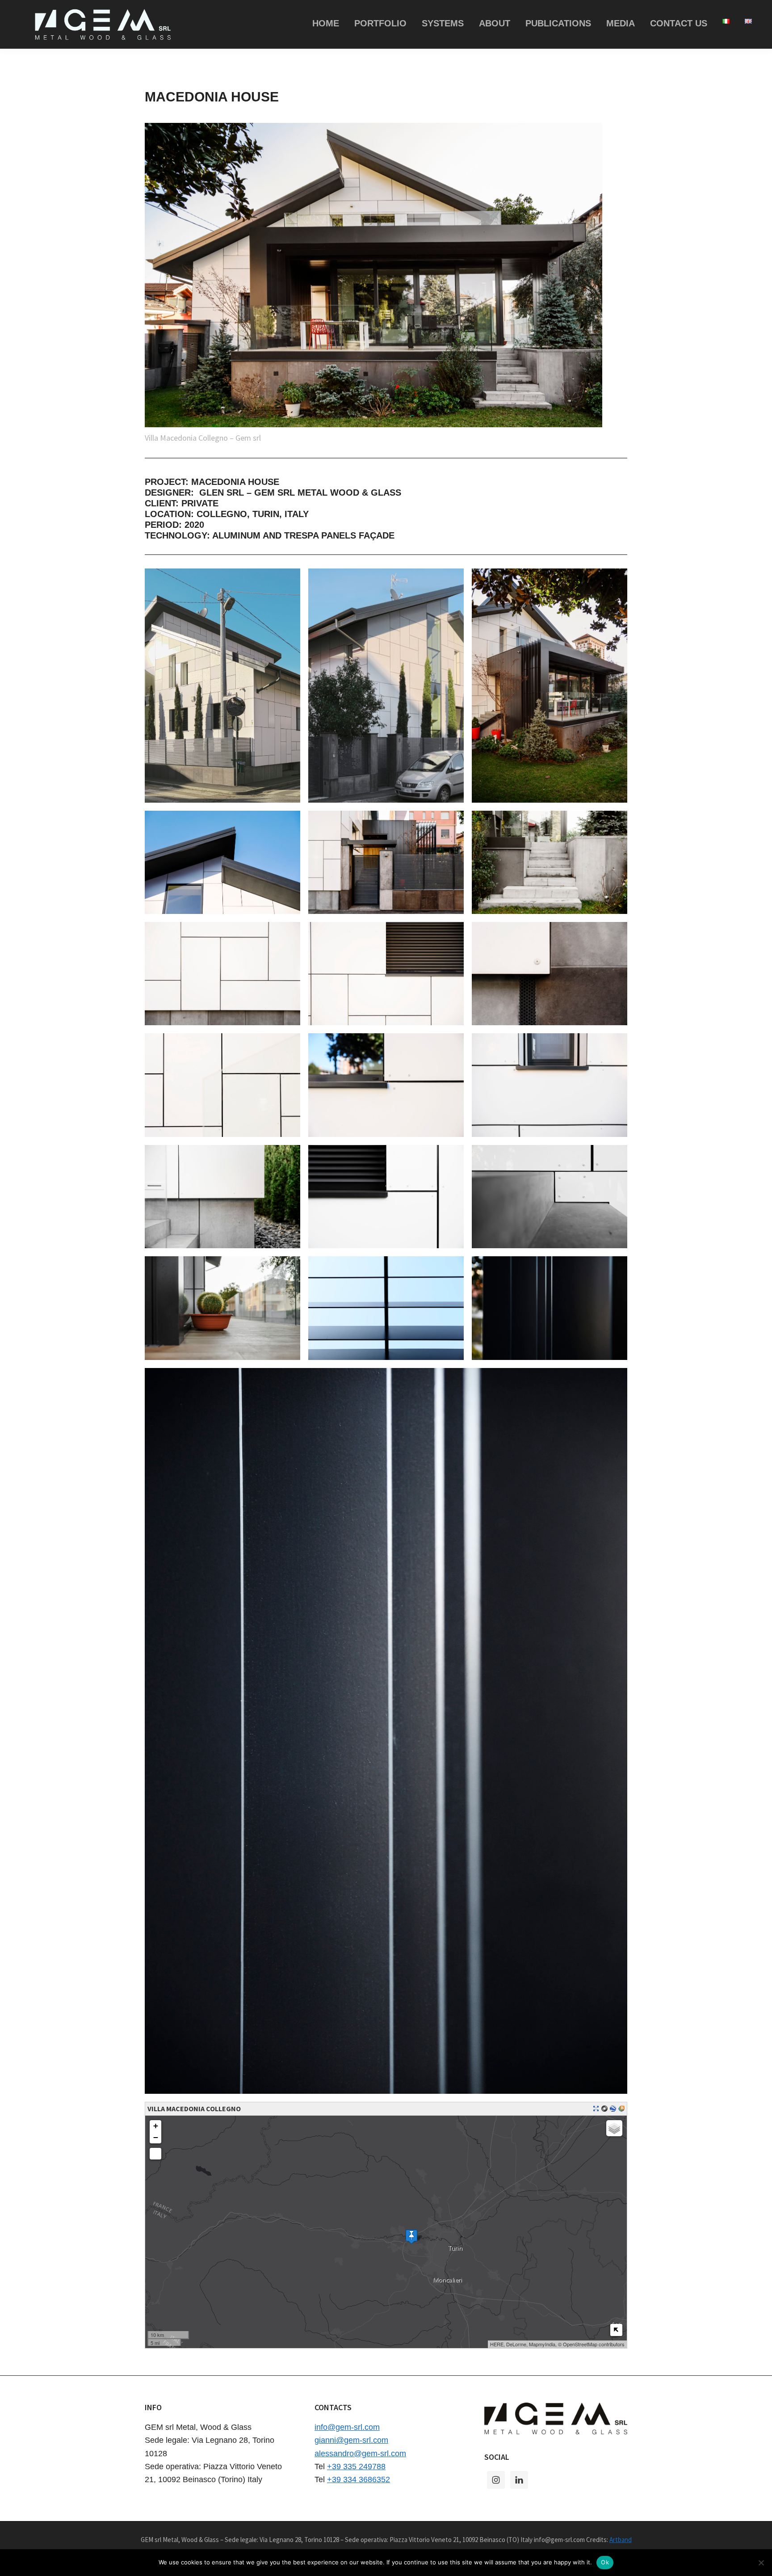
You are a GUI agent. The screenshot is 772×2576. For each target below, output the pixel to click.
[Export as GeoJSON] (604, 2109)
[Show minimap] (616, 2330)
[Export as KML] (613, 2109)
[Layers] (614, 2128)
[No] (761, 2563)
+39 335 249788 (356, 2467)
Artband (621, 2540)
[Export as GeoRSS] (621, 2109)
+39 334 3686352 (359, 2479)
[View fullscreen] (155, 2154)
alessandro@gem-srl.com (360, 2454)
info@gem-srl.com (347, 2427)
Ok (605, 2562)
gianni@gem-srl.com (351, 2440)
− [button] (156, 2137)
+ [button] (156, 2126)
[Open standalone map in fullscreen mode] (596, 2109)
